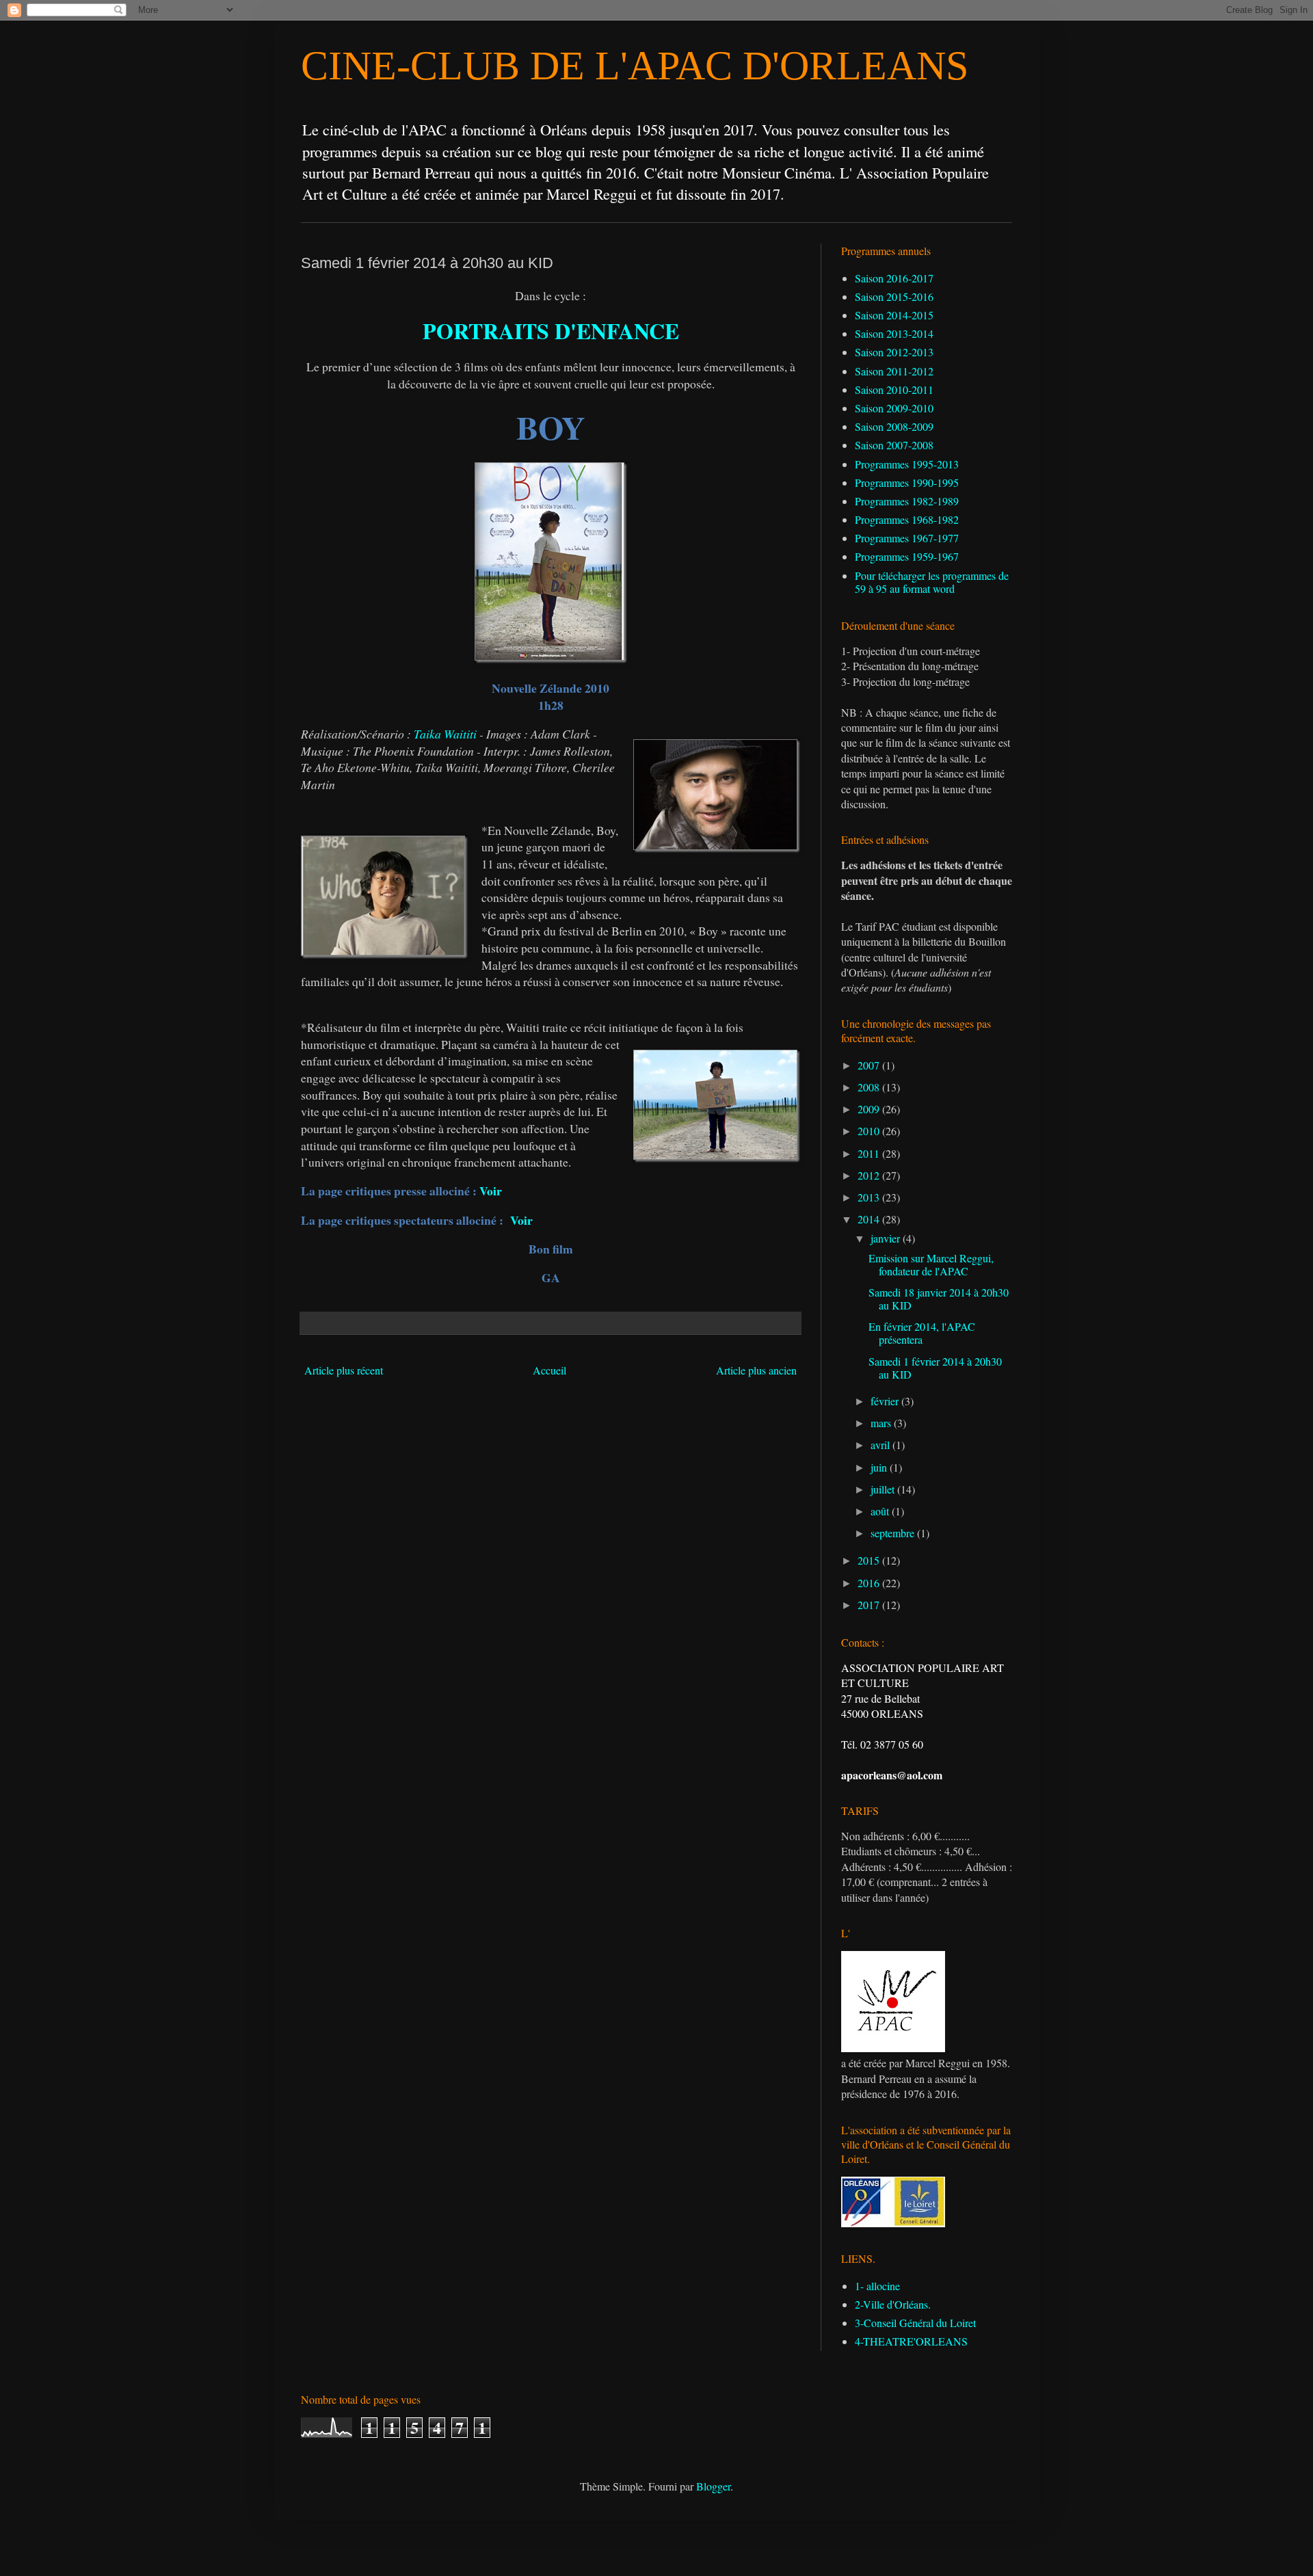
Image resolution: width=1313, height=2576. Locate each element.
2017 (870, 1605)
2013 (870, 1197)
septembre (894, 1533)
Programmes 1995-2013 (907, 464)
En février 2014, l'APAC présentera (922, 1333)
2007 (870, 1065)
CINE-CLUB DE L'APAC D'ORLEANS (635, 66)
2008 (870, 1087)
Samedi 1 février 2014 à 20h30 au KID (935, 1368)
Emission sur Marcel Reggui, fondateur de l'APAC (931, 1264)
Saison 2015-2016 (894, 296)
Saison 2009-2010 (894, 408)
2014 (870, 1219)
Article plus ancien (756, 1370)
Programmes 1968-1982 (907, 519)
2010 (870, 1131)
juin (880, 1467)
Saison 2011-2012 (894, 371)
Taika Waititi (445, 734)
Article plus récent (344, 1370)
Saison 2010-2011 (894, 389)
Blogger (713, 2486)
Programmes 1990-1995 (907, 482)
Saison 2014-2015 (894, 315)
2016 (870, 1583)
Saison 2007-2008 (894, 445)
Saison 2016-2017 (894, 278)
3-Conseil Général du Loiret (915, 2323)
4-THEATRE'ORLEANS (911, 2341)
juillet (884, 1489)
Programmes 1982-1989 (907, 501)
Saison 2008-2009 (894, 426)
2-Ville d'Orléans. (893, 2304)
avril (881, 1445)
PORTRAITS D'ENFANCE (551, 331)
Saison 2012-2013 (894, 352)
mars (882, 1423)
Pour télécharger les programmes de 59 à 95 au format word (932, 582)
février (886, 1401)
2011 (870, 1153)
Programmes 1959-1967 (907, 556)
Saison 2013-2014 (894, 333)
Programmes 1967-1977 (907, 538)
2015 (870, 1560)
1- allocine (877, 2286)
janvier (887, 1238)
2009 (870, 1109)
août (881, 1511)
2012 (870, 1175)
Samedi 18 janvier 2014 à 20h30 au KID (939, 1299)
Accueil (549, 1370)
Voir (491, 1191)
